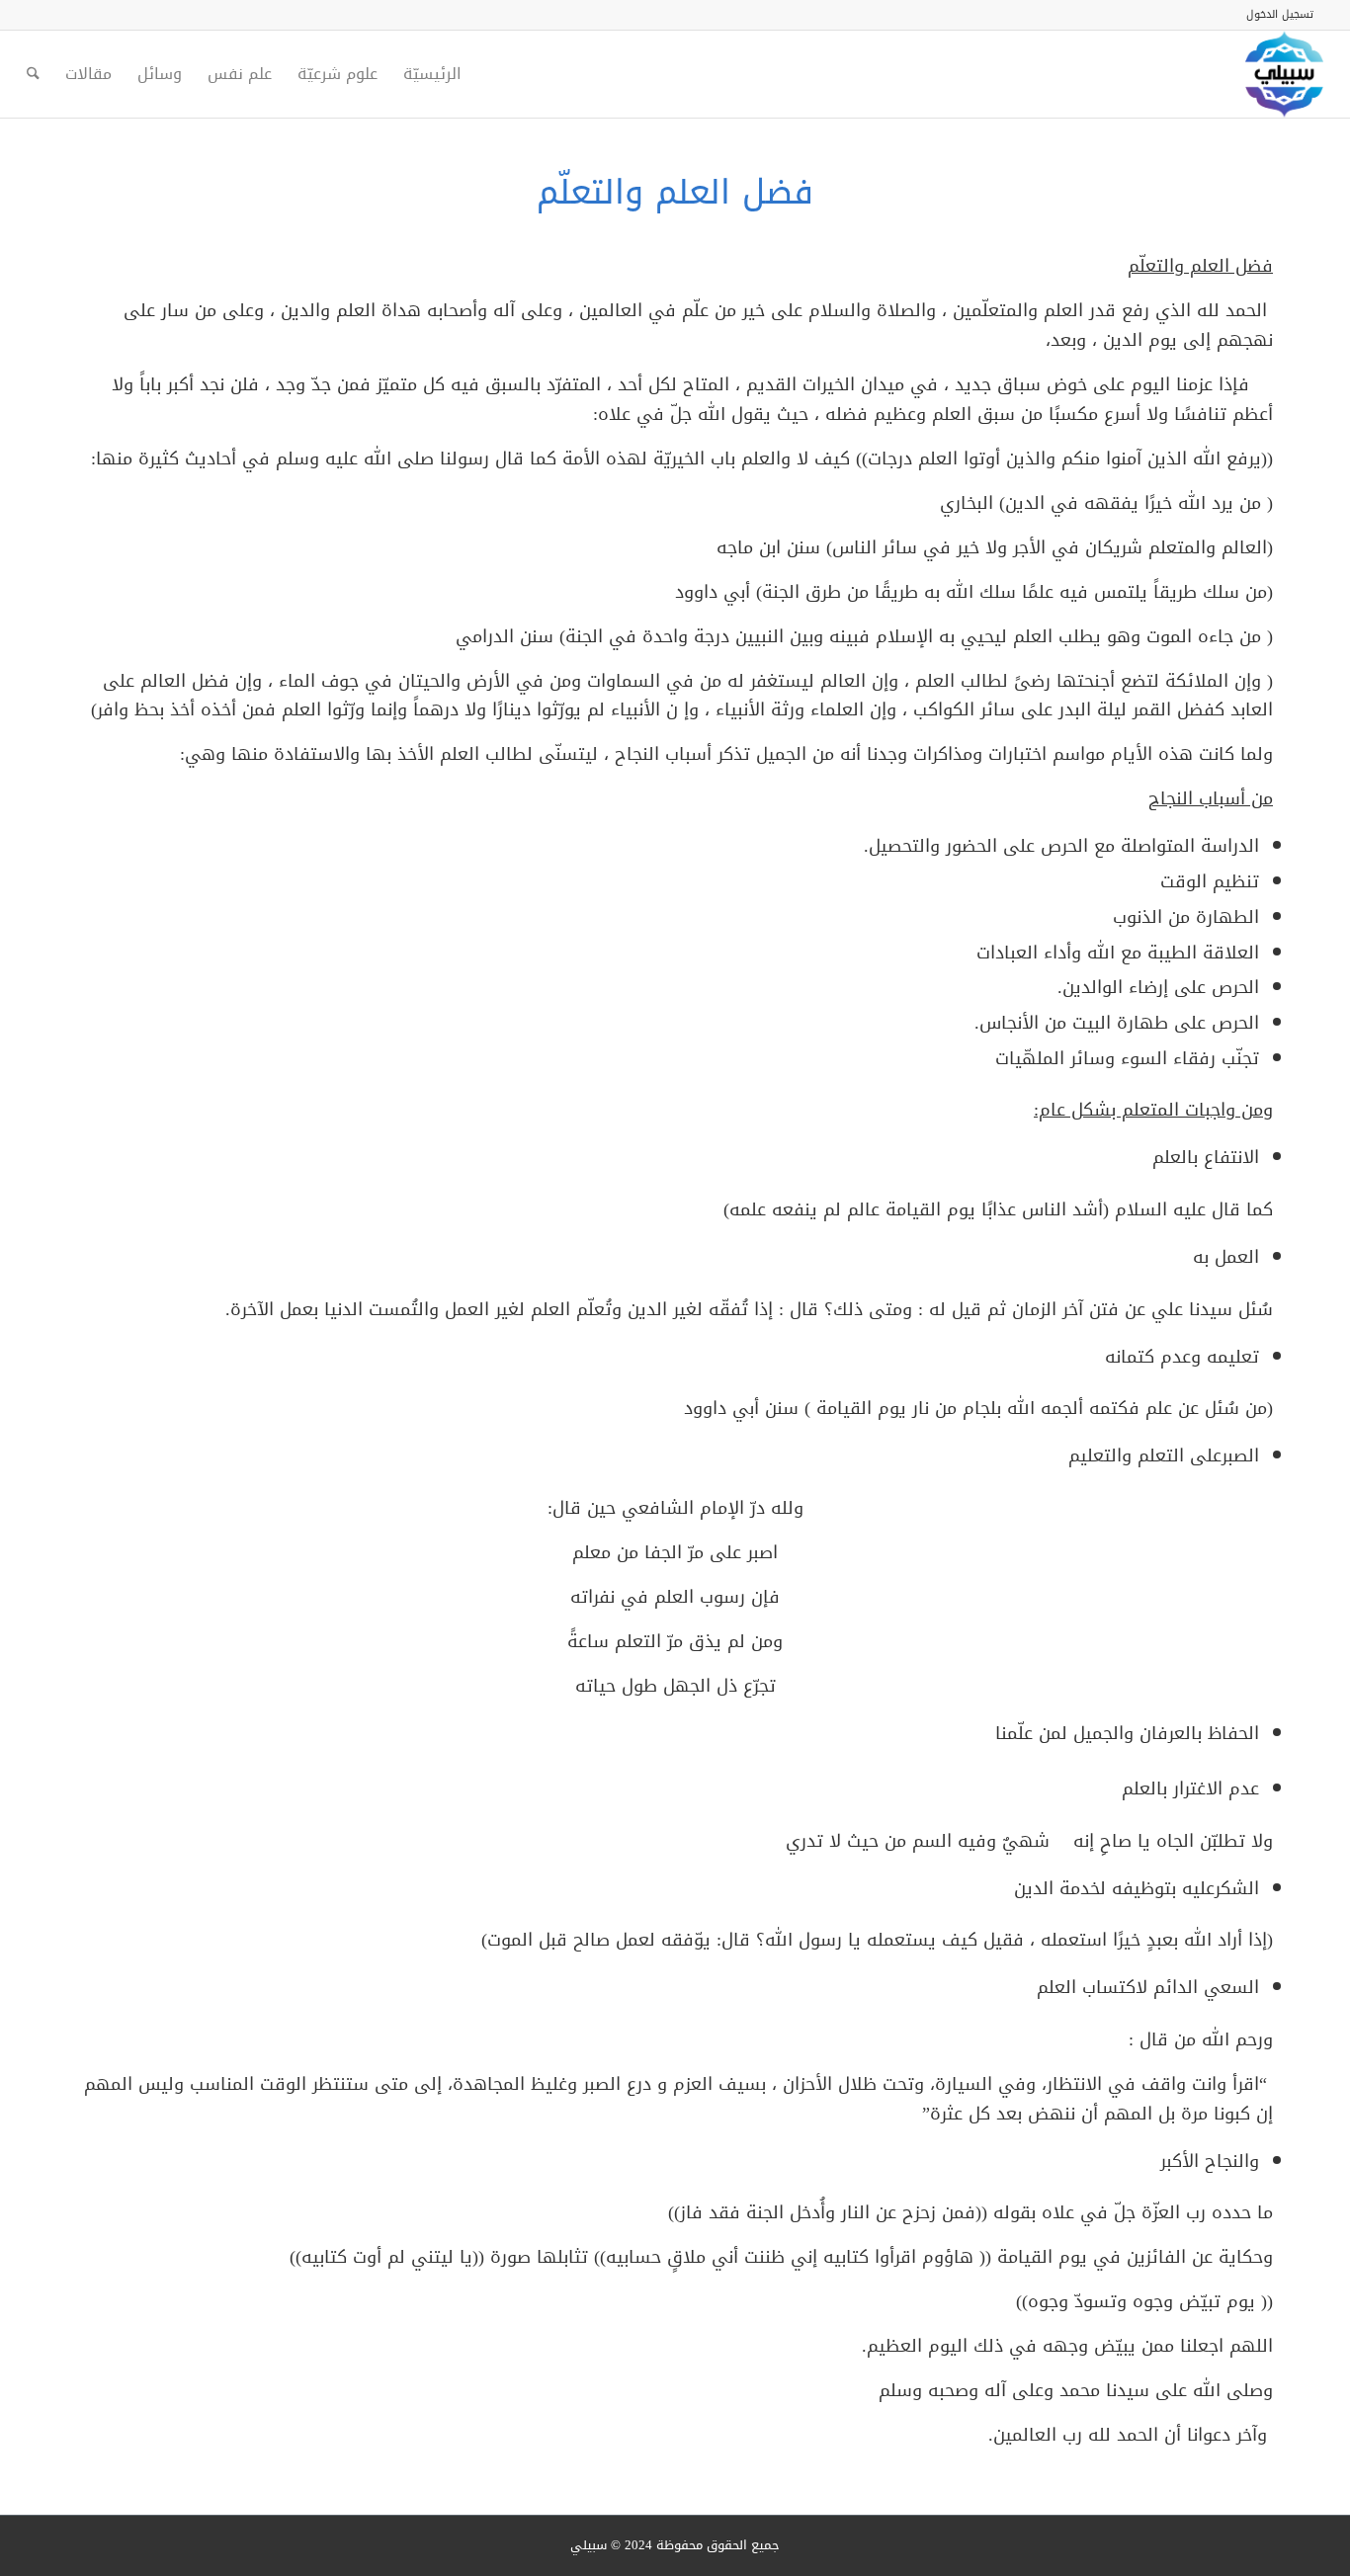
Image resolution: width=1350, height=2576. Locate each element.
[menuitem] (1285, 15)
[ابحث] (33, 74)
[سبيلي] (1284, 74)
